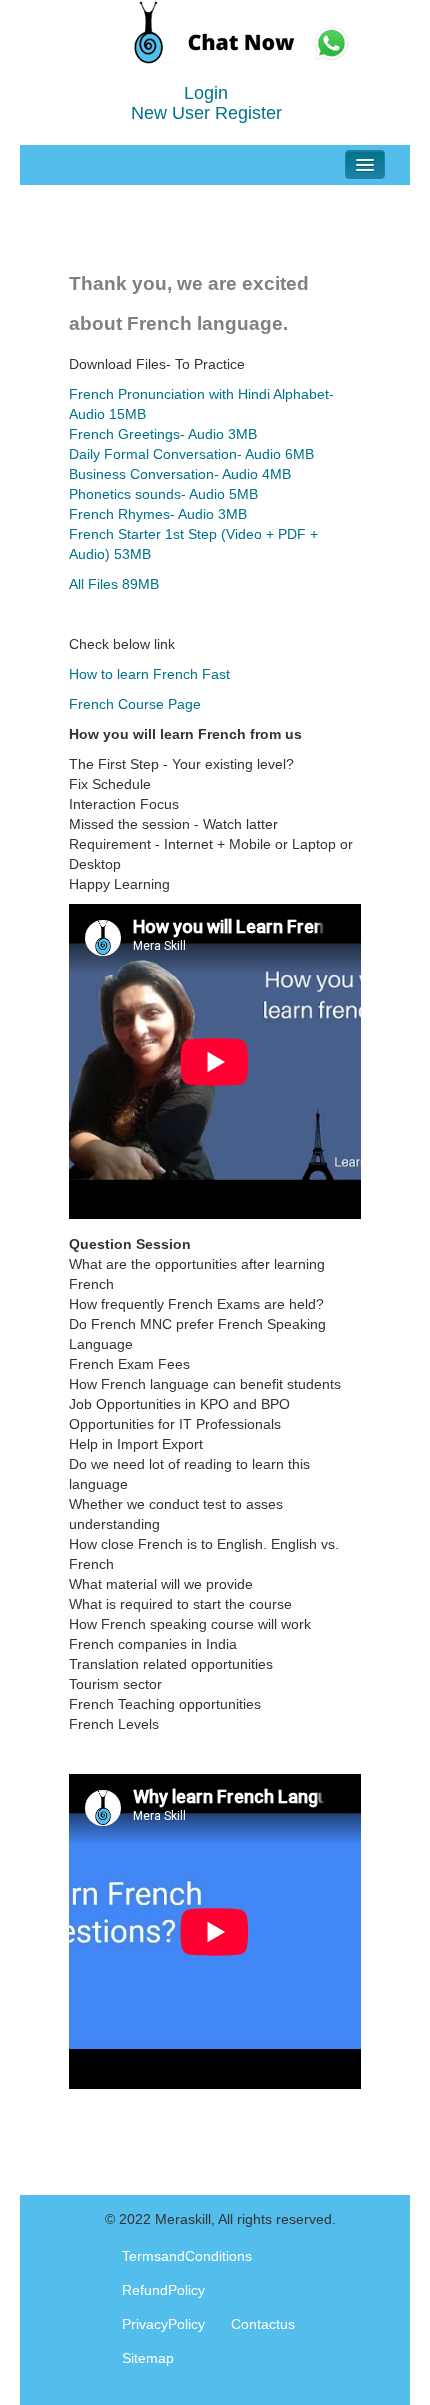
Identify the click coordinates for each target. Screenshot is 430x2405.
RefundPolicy (163, 2290)
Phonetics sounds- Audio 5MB (163, 494)
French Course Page (135, 704)
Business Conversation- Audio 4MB (180, 474)
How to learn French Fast (149, 674)
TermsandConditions (187, 2256)
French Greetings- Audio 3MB (163, 434)
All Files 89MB (114, 584)
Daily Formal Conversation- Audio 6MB (191, 454)
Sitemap (148, 2358)
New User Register (206, 113)
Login (206, 93)
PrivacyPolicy (163, 2324)
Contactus (263, 2324)
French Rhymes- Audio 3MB (158, 514)
